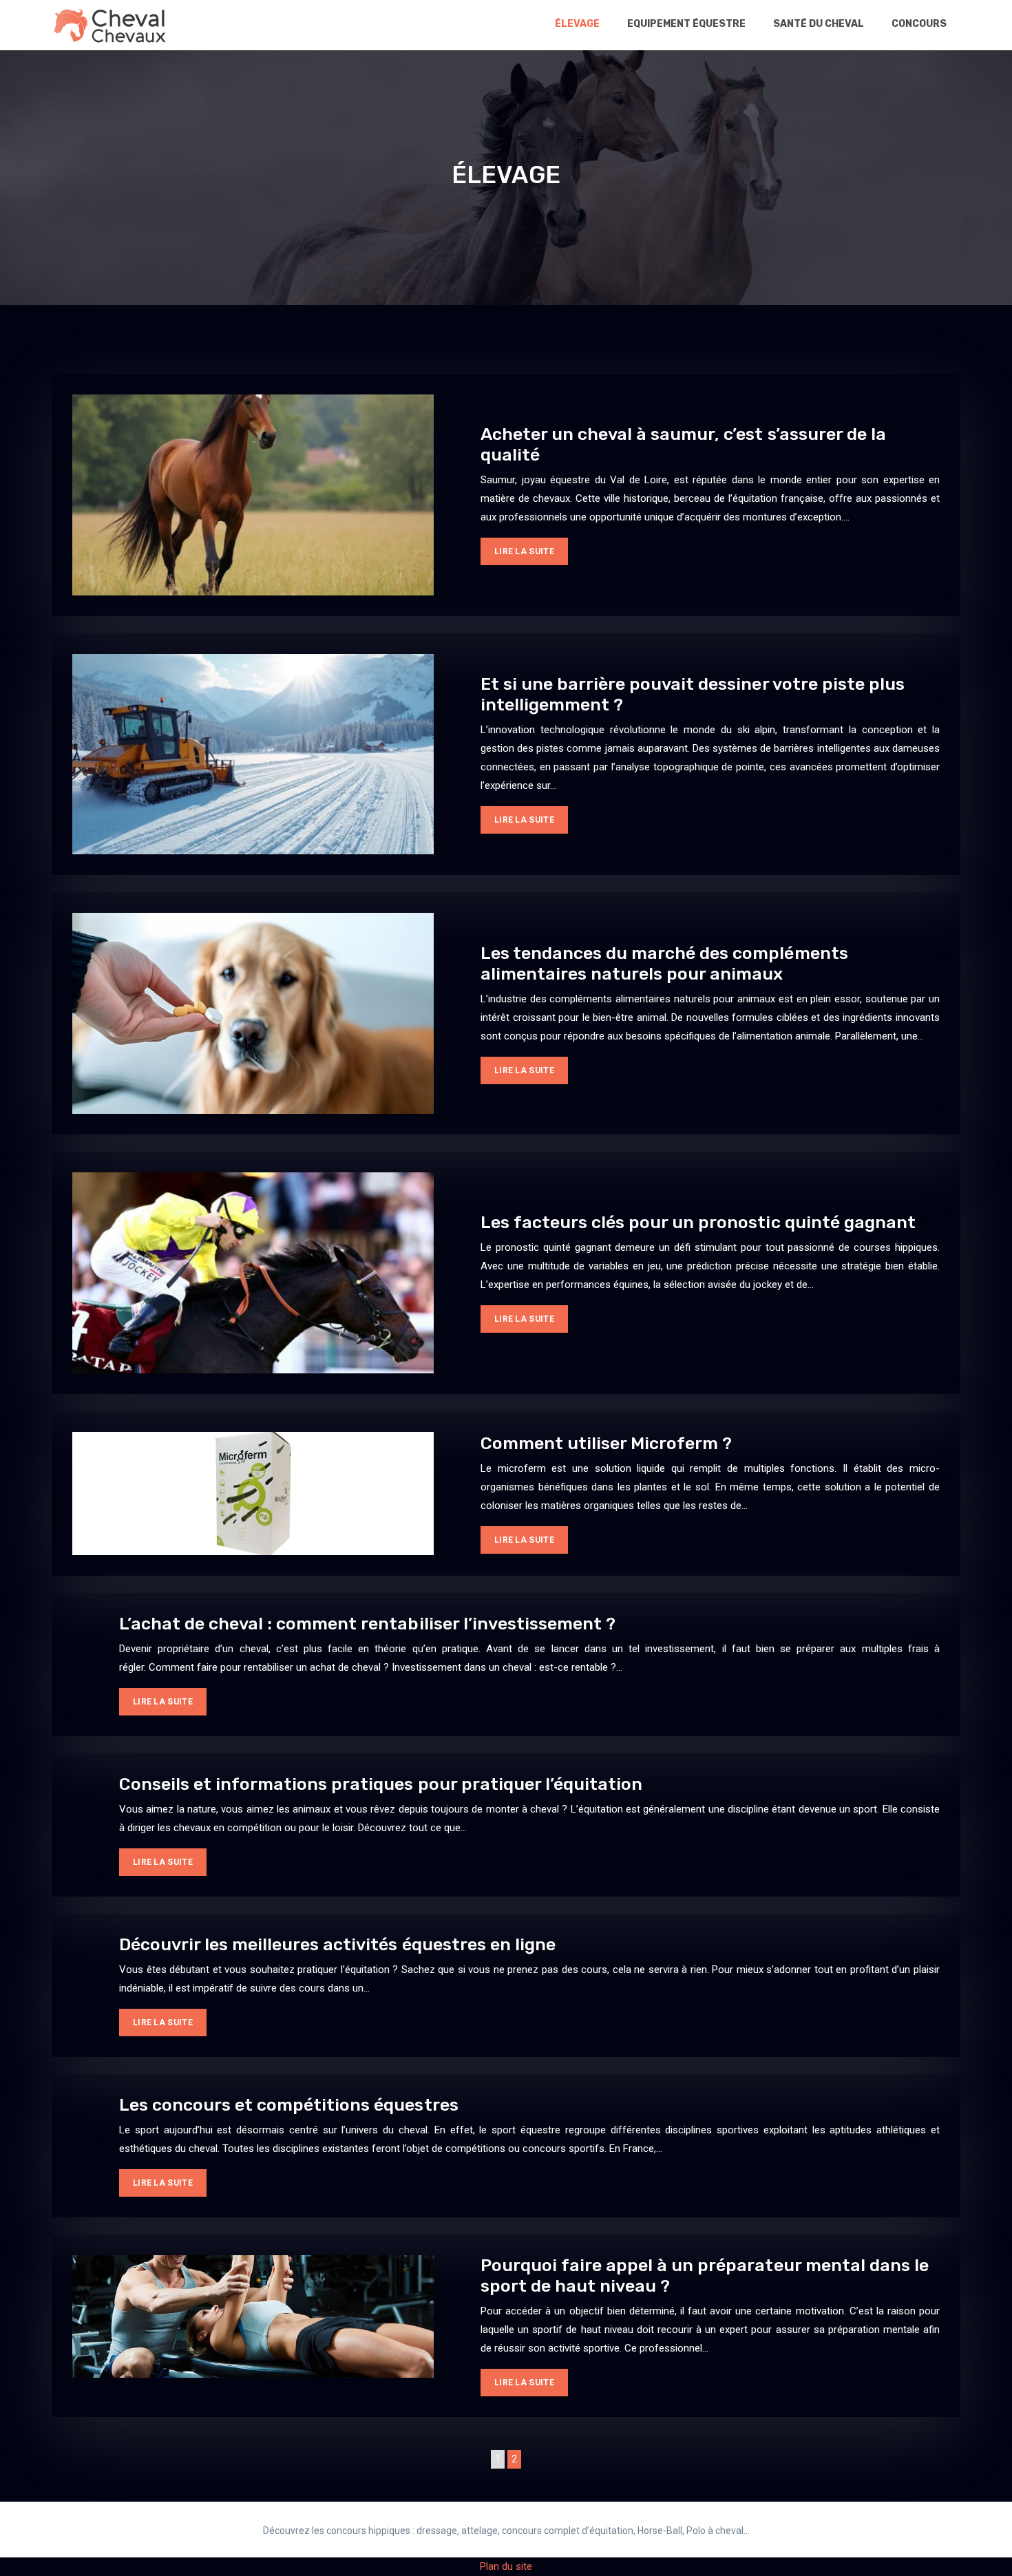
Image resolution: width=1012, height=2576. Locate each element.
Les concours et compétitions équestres (289, 2105)
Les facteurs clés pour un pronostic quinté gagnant (698, 1222)
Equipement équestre (686, 24)
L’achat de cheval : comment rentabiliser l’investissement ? (367, 1624)
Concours (919, 24)
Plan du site (506, 2566)
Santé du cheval (819, 24)
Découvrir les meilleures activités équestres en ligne (337, 1944)
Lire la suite (524, 551)
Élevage (577, 24)
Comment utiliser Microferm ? (606, 1443)
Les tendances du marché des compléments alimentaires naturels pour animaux (664, 963)
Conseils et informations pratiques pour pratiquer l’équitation (381, 1784)
